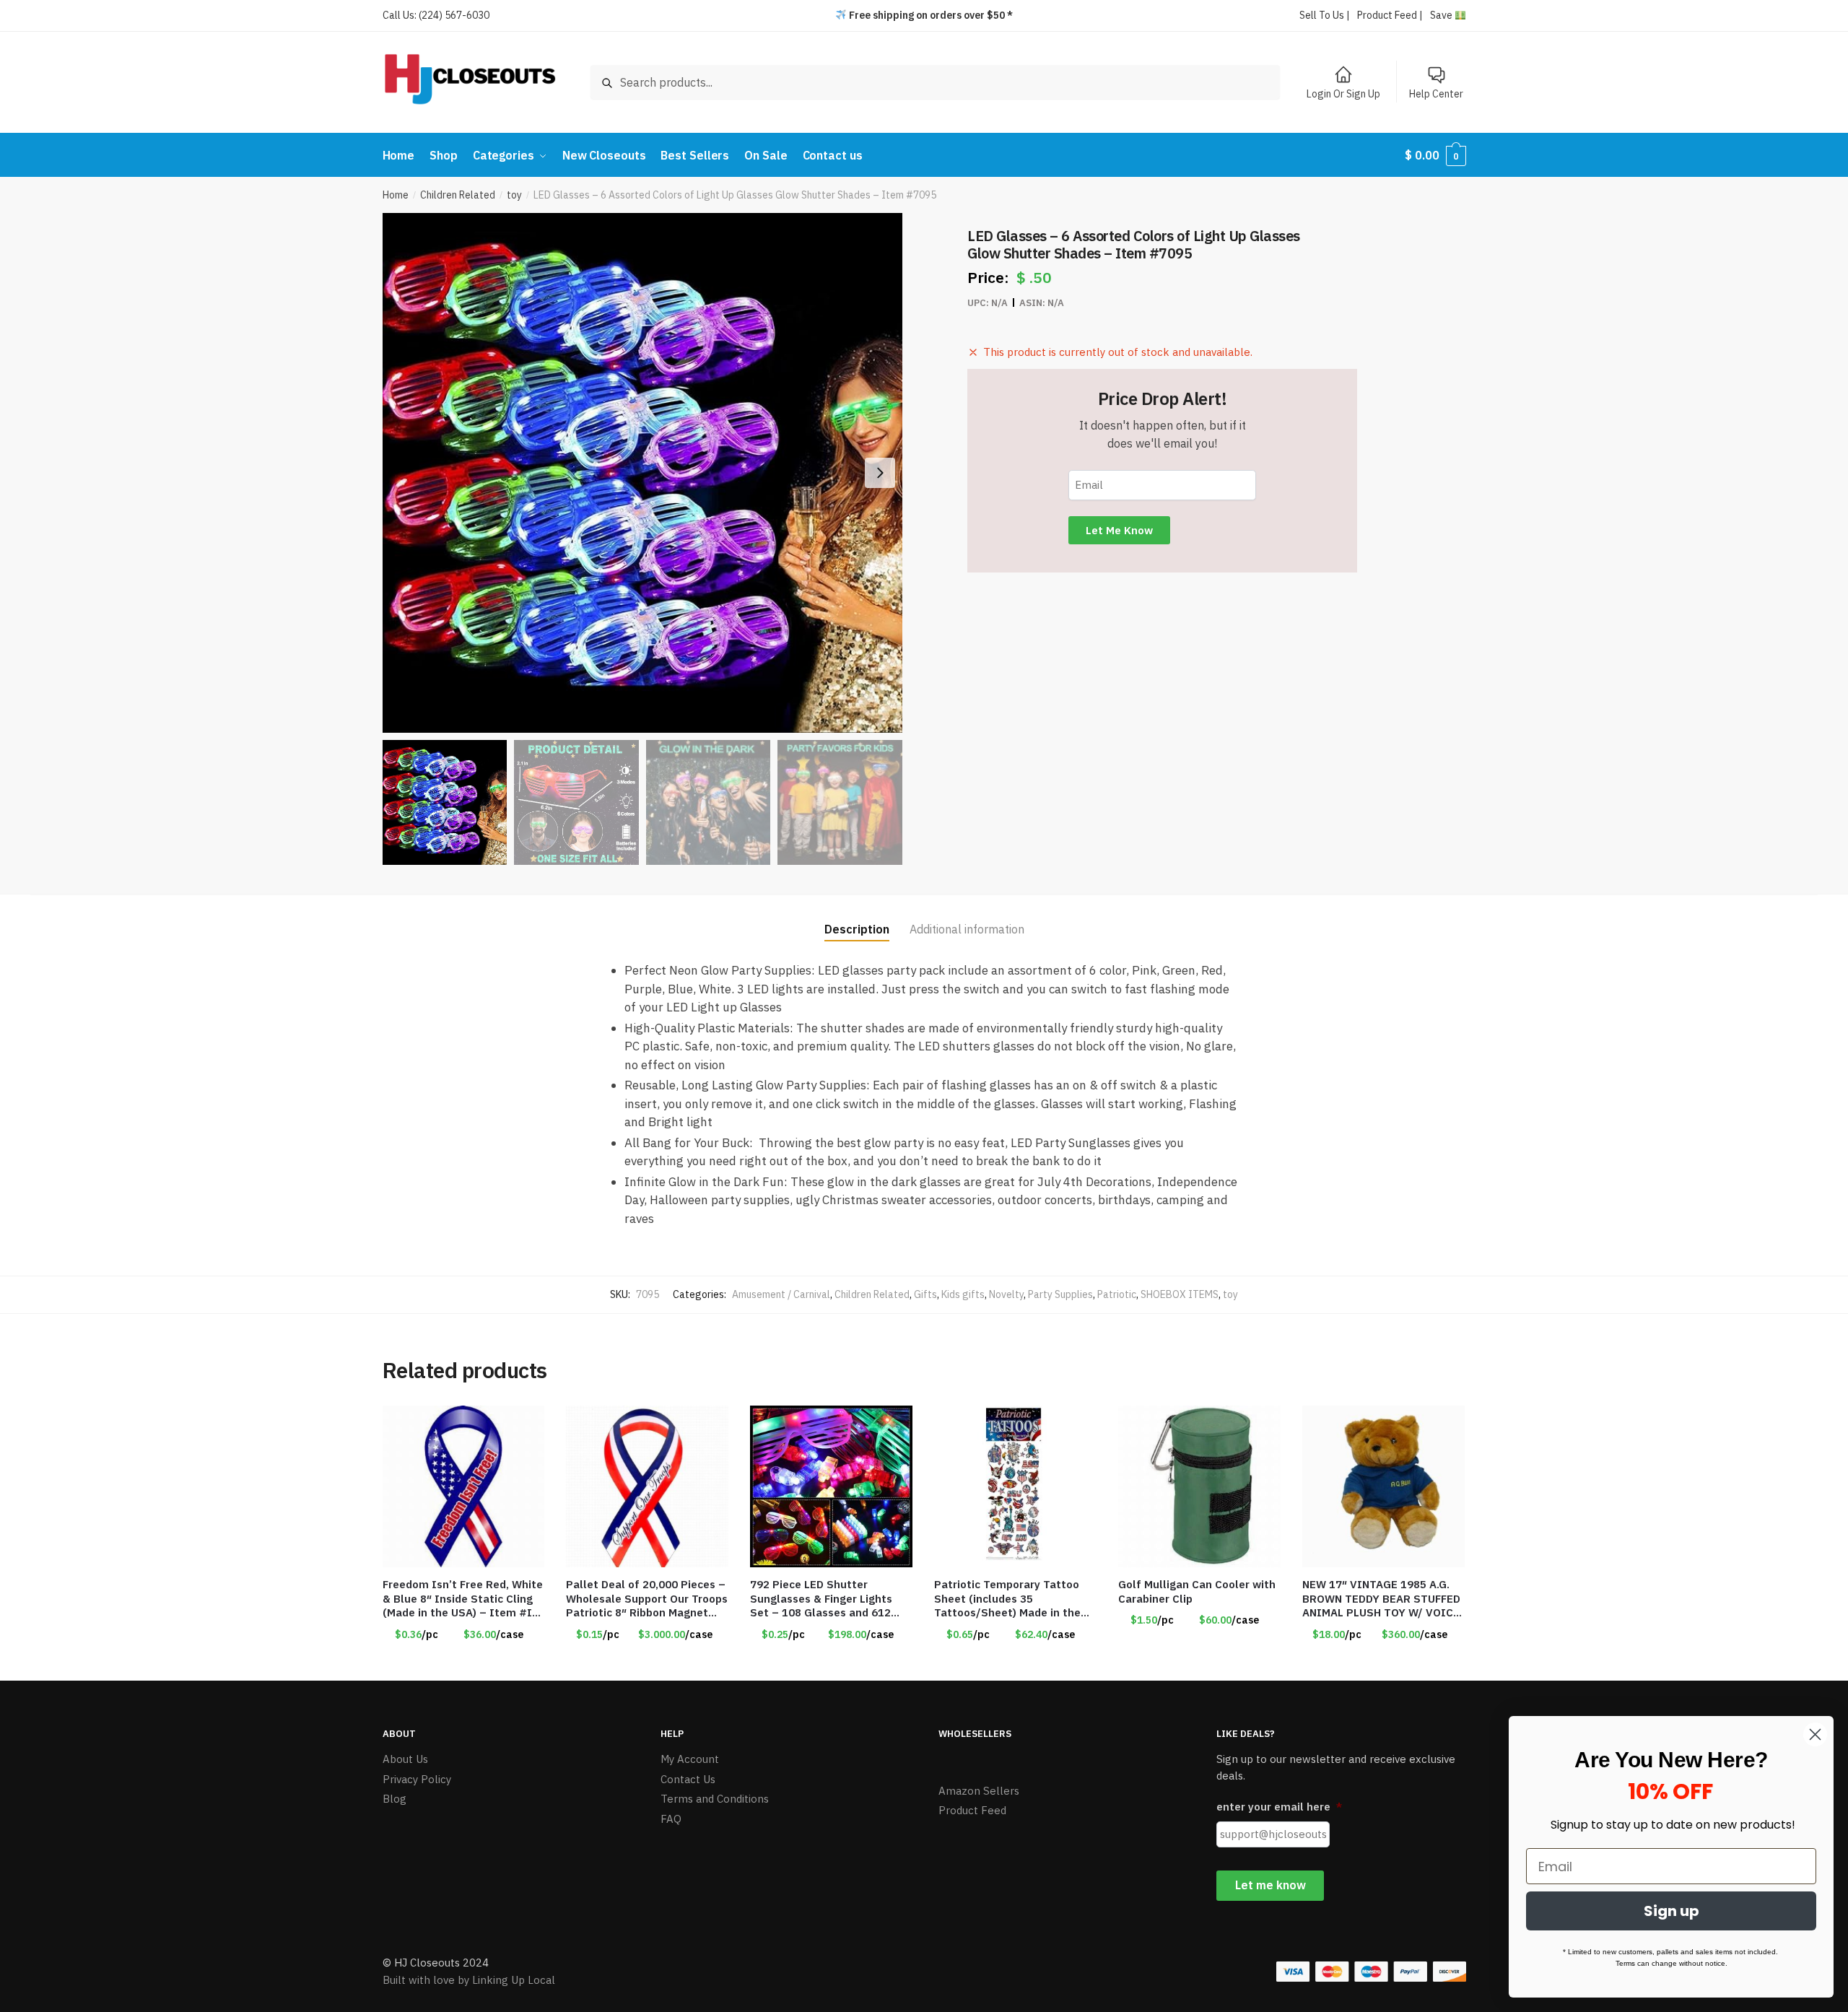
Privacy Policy (417, 1779)
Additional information (967, 929)
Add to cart (463, 1663)
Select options (832, 1663)
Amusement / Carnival (781, 1294)
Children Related (458, 195)
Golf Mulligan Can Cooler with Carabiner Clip (1197, 1591)
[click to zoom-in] (642, 473)
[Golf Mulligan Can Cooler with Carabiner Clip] (1199, 1487)
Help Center (1436, 94)
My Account (690, 1759)
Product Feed (972, 1810)
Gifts (925, 1294)
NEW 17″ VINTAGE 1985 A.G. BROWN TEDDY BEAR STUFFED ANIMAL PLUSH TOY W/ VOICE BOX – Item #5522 (1381, 1599)
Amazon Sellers (979, 1791)
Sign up (1672, 1911)
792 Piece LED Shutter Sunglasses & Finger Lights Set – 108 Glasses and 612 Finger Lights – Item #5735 (822, 1599)
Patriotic (1117, 1294)
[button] (880, 473)
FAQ (671, 1819)
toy (514, 195)
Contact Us (688, 1779)
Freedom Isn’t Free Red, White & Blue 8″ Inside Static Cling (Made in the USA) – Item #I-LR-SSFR (463, 1599)
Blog (395, 1799)
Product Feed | (1390, 15)
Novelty (1006, 1294)
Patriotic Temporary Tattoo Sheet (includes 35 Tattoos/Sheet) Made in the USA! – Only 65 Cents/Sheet (1008, 1599)
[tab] (857, 918)
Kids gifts (963, 1294)
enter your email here (1279, 1807)
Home (396, 195)
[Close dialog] (1815, 1734)
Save (1442, 15)
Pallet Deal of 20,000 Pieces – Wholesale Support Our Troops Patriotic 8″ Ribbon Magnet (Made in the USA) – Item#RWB (647, 1599)
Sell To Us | (1325, 15)
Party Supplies (1060, 1294)
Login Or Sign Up (1343, 94)
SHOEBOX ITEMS (1180, 1294)
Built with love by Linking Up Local (469, 1980)
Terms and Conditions (715, 1799)
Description (857, 929)
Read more (1016, 1663)
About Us (405, 1759)
